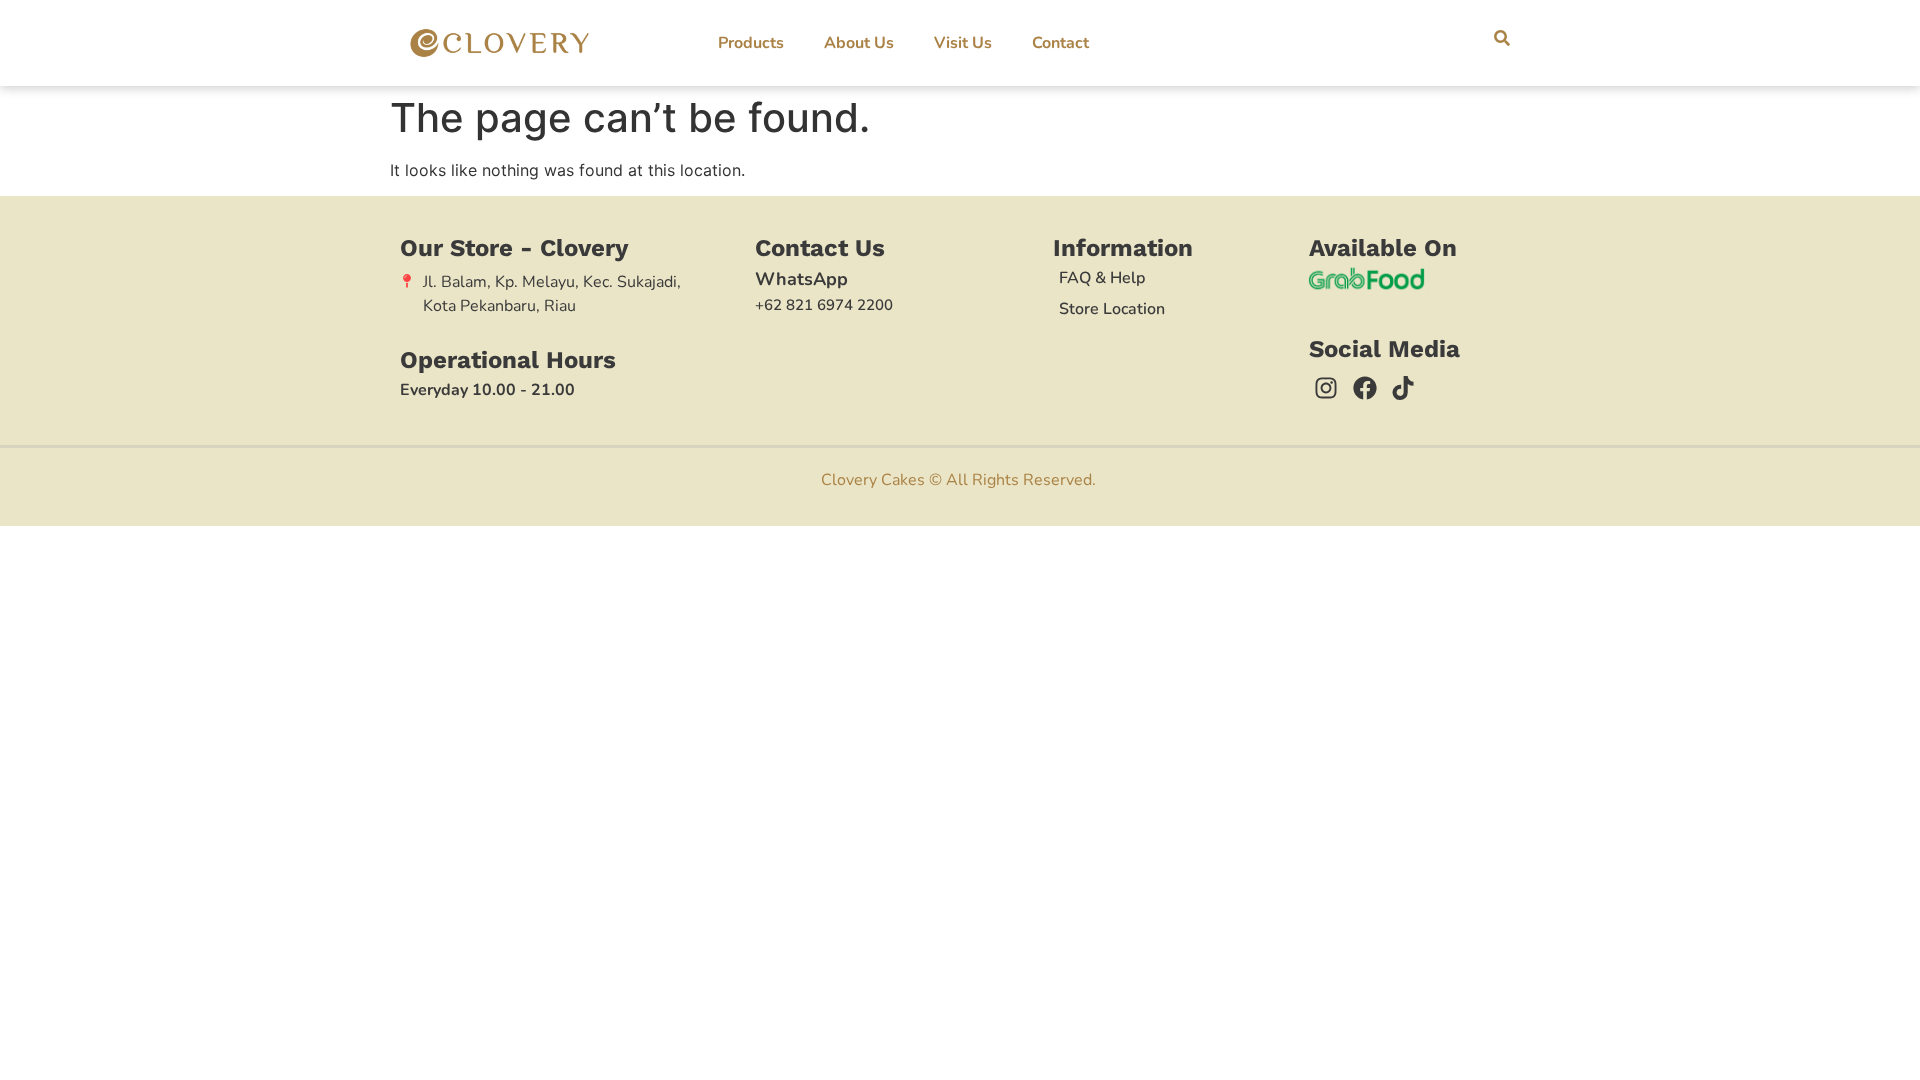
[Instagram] (1326, 388)
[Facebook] (1365, 388)
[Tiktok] (1403, 388)
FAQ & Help (1102, 278)
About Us (859, 43)
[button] (1502, 38)
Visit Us (963, 43)
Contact (1060, 43)
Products (751, 43)
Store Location (1112, 309)
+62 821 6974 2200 (824, 305)
